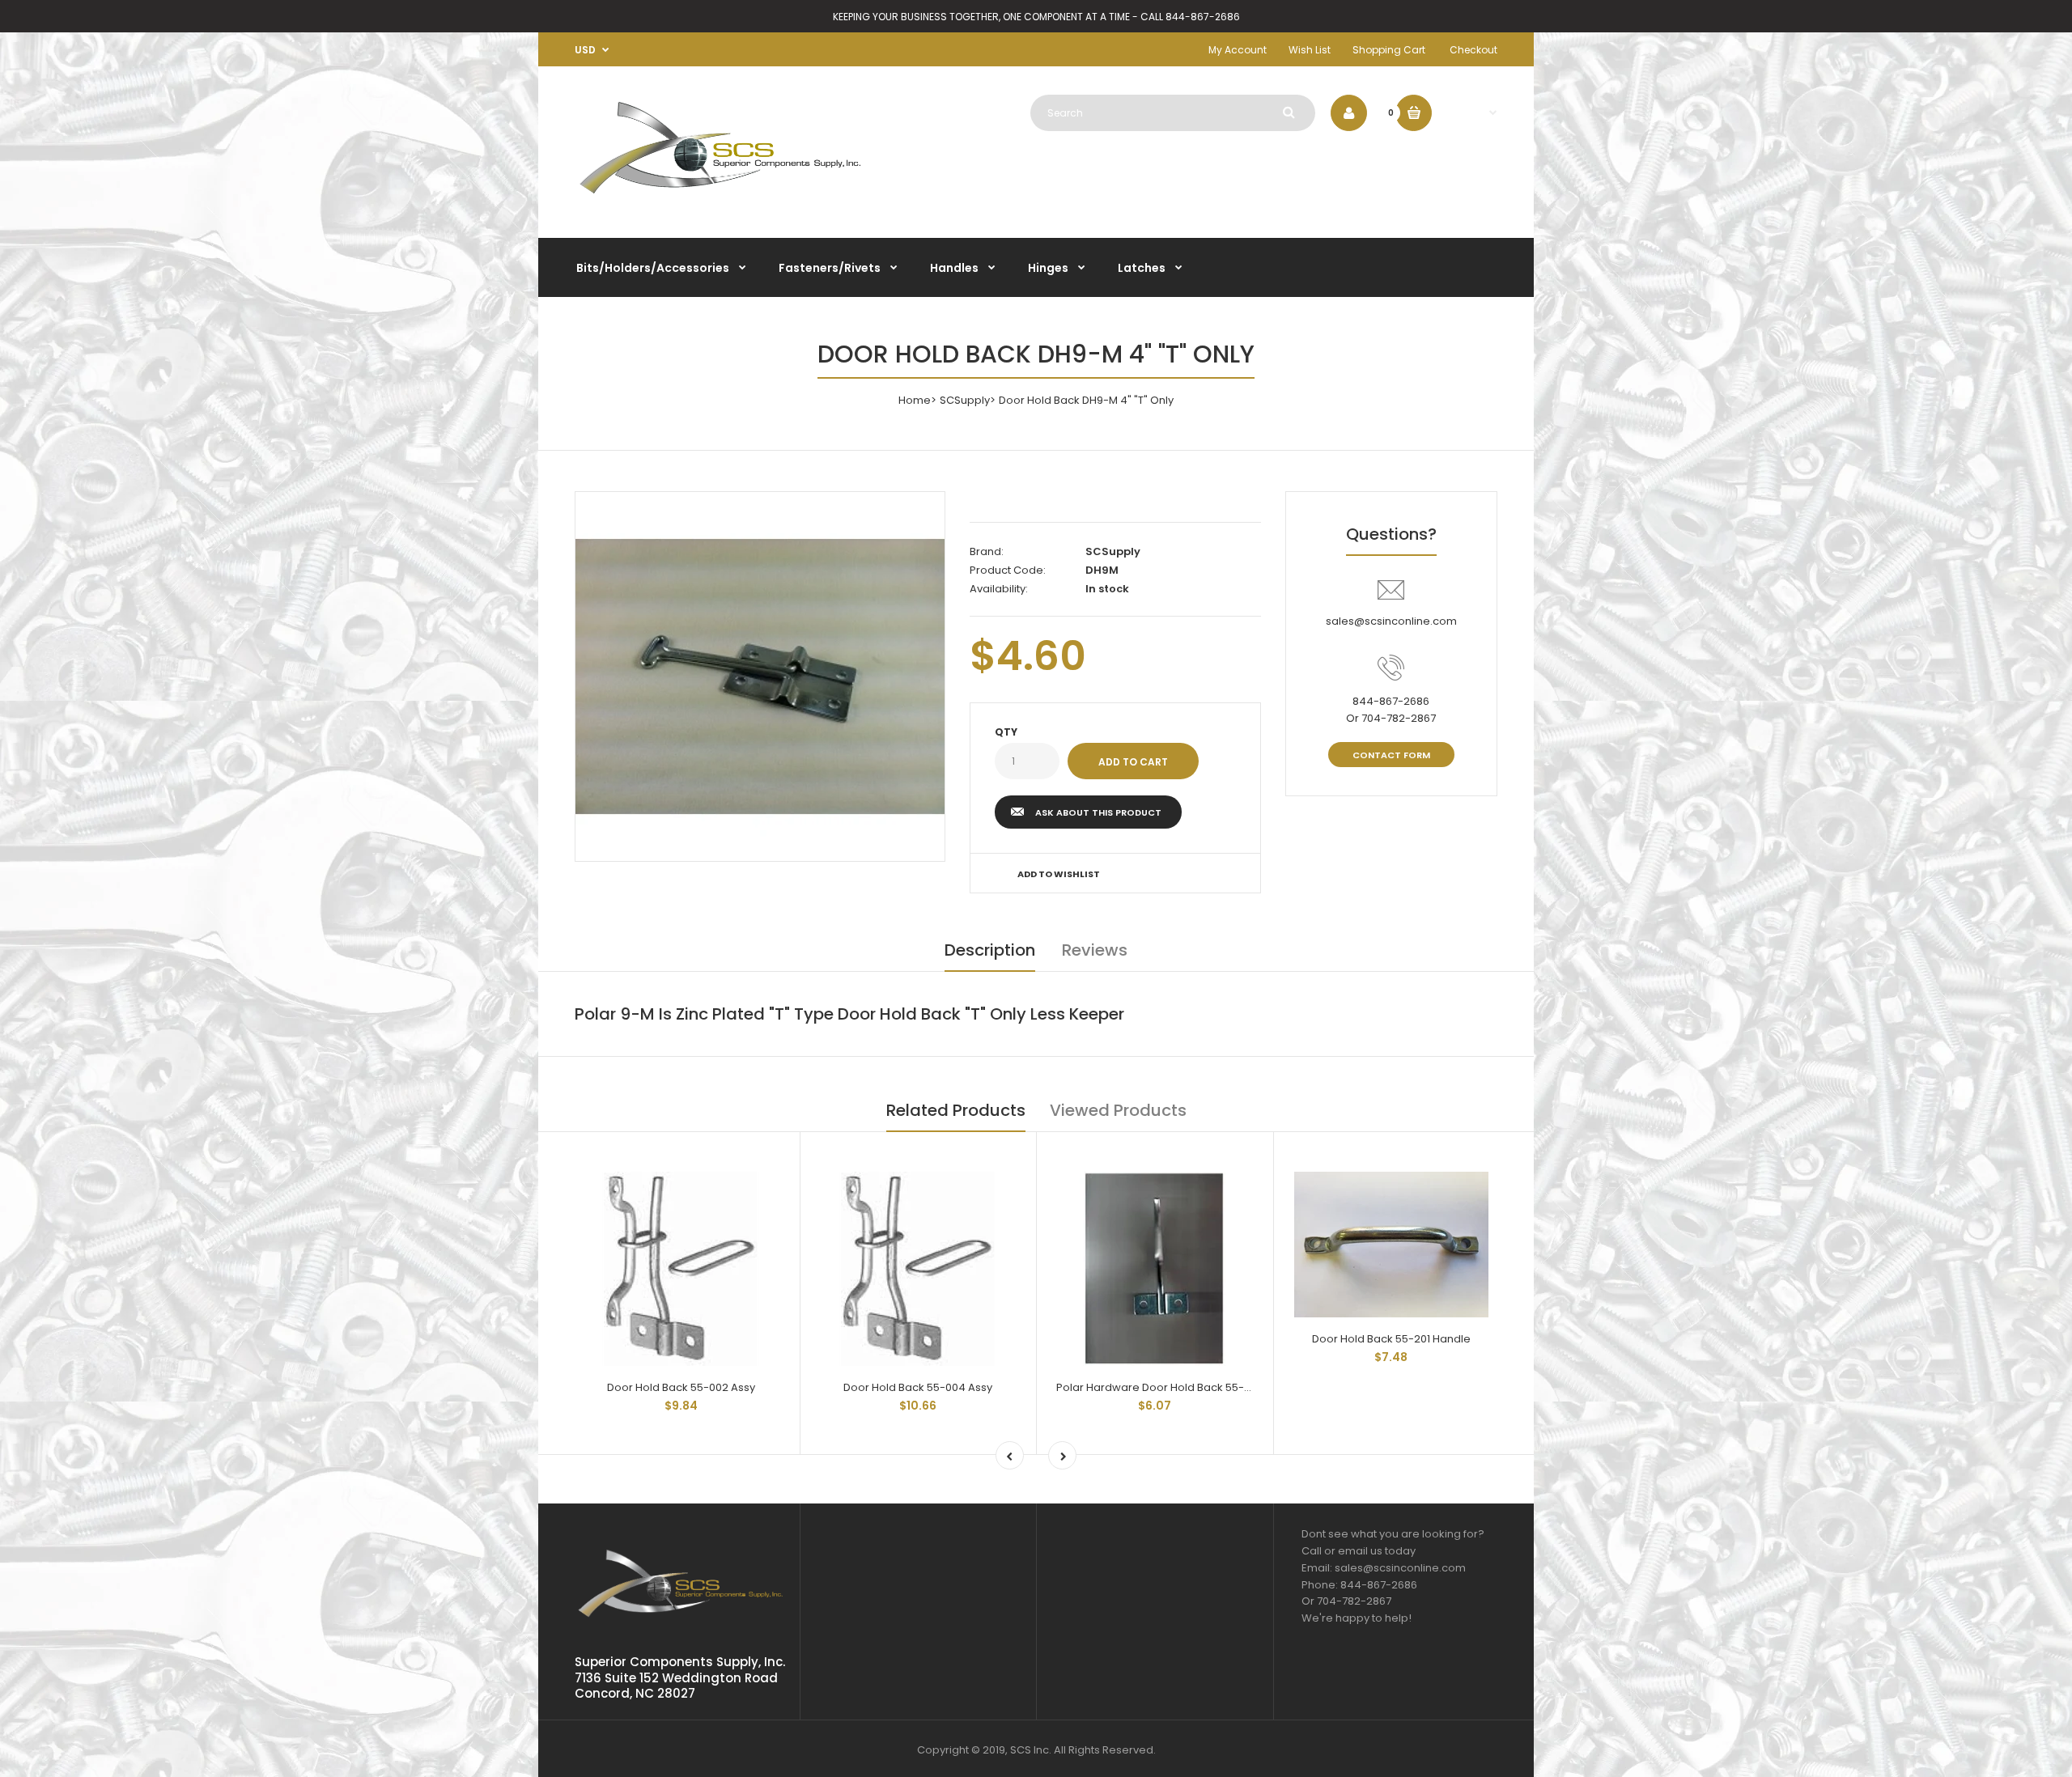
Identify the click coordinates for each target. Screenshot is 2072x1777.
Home (915, 400)
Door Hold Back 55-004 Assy (918, 1387)
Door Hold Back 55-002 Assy (681, 1387)
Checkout (1473, 50)
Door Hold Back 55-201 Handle (1391, 1339)
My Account (1238, 50)
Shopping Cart (1389, 50)
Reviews (1095, 950)
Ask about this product (1098, 812)
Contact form (1391, 755)
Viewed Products (1118, 1110)
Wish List (1310, 50)
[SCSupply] (720, 200)
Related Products (956, 1110)
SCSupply (965, 400)
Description (990, 950)
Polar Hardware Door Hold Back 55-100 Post (1171, 1387)
